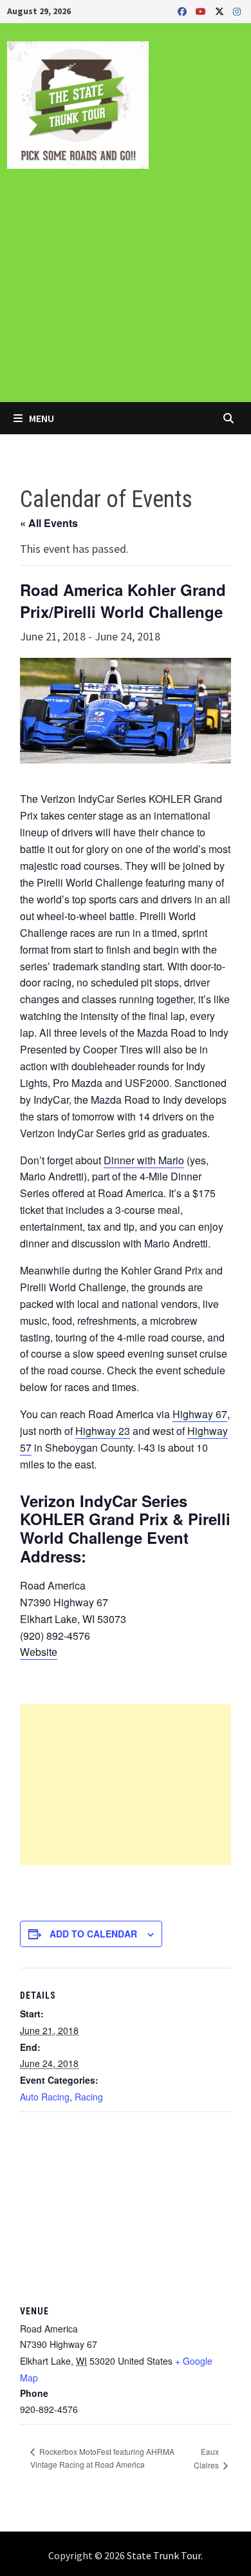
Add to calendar (93, 1934)
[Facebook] (183, 11)
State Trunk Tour (164, 2555)
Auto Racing (45, 2097)
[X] (221, 11)
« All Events (49, 523)
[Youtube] (202, 11)
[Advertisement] (126, 294)
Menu (41, 418)
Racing (89, 2097)
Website (39, 1652)
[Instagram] (237, 11)
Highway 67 (200, 1414)
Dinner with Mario (144, 1160)
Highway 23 (103, 1431)
